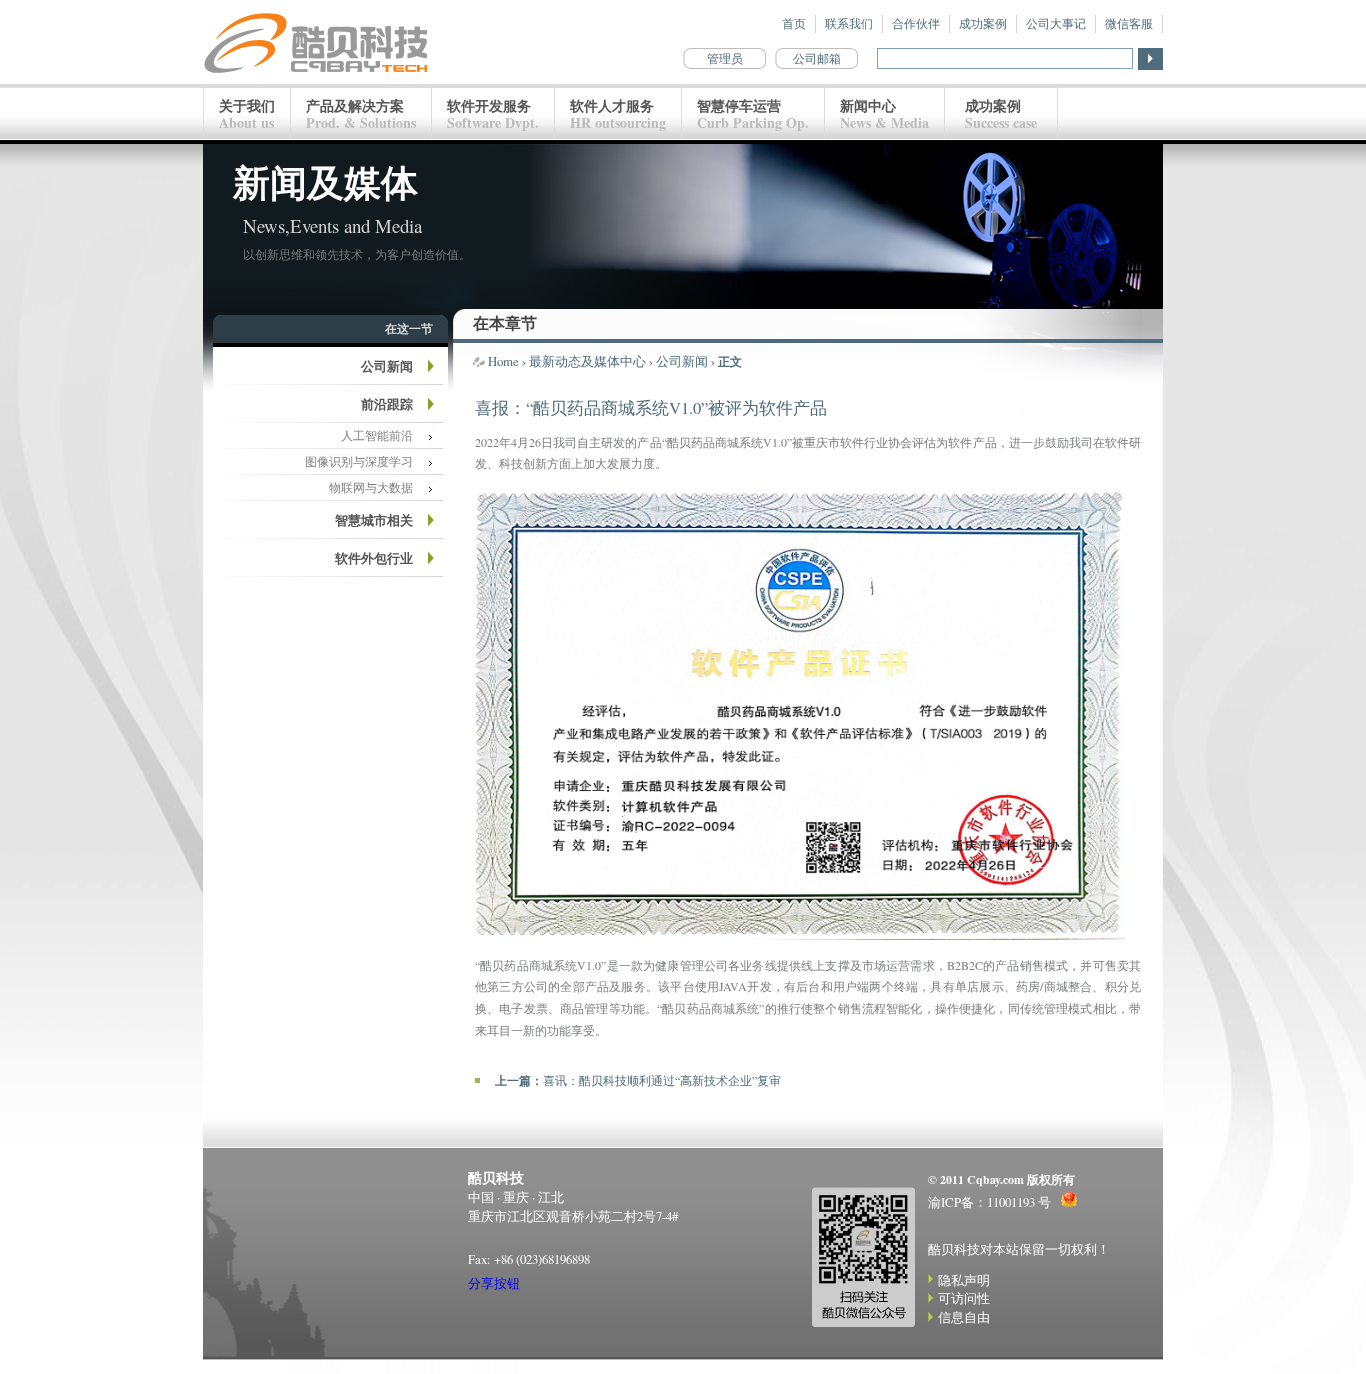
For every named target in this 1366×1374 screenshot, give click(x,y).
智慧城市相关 (374, 520)
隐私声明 (964, 1280)
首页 (794, 23)
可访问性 (964, 1298)
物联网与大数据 (371, 487)
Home (503, 361)
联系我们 (849, 23)
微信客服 (1129, 23)
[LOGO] (316, 79)
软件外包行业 (374, 558)
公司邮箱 (817, 58)
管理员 (725, 58)
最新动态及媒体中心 (587, 361)
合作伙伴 (916, 23)
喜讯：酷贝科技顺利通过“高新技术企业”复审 (662, 1080)
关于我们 (247, 114)
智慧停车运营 (753, 114)
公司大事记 (1056, 23)
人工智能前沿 (377, 435)
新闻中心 (884, 114)
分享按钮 (494, 1283)
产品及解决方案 (361, 114)
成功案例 (983, 23)
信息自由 (964, 1317)
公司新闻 (387, 366)
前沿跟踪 (387, 404)
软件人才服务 (618, 114)
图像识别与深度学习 (359, 461)
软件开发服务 (493, 114)
